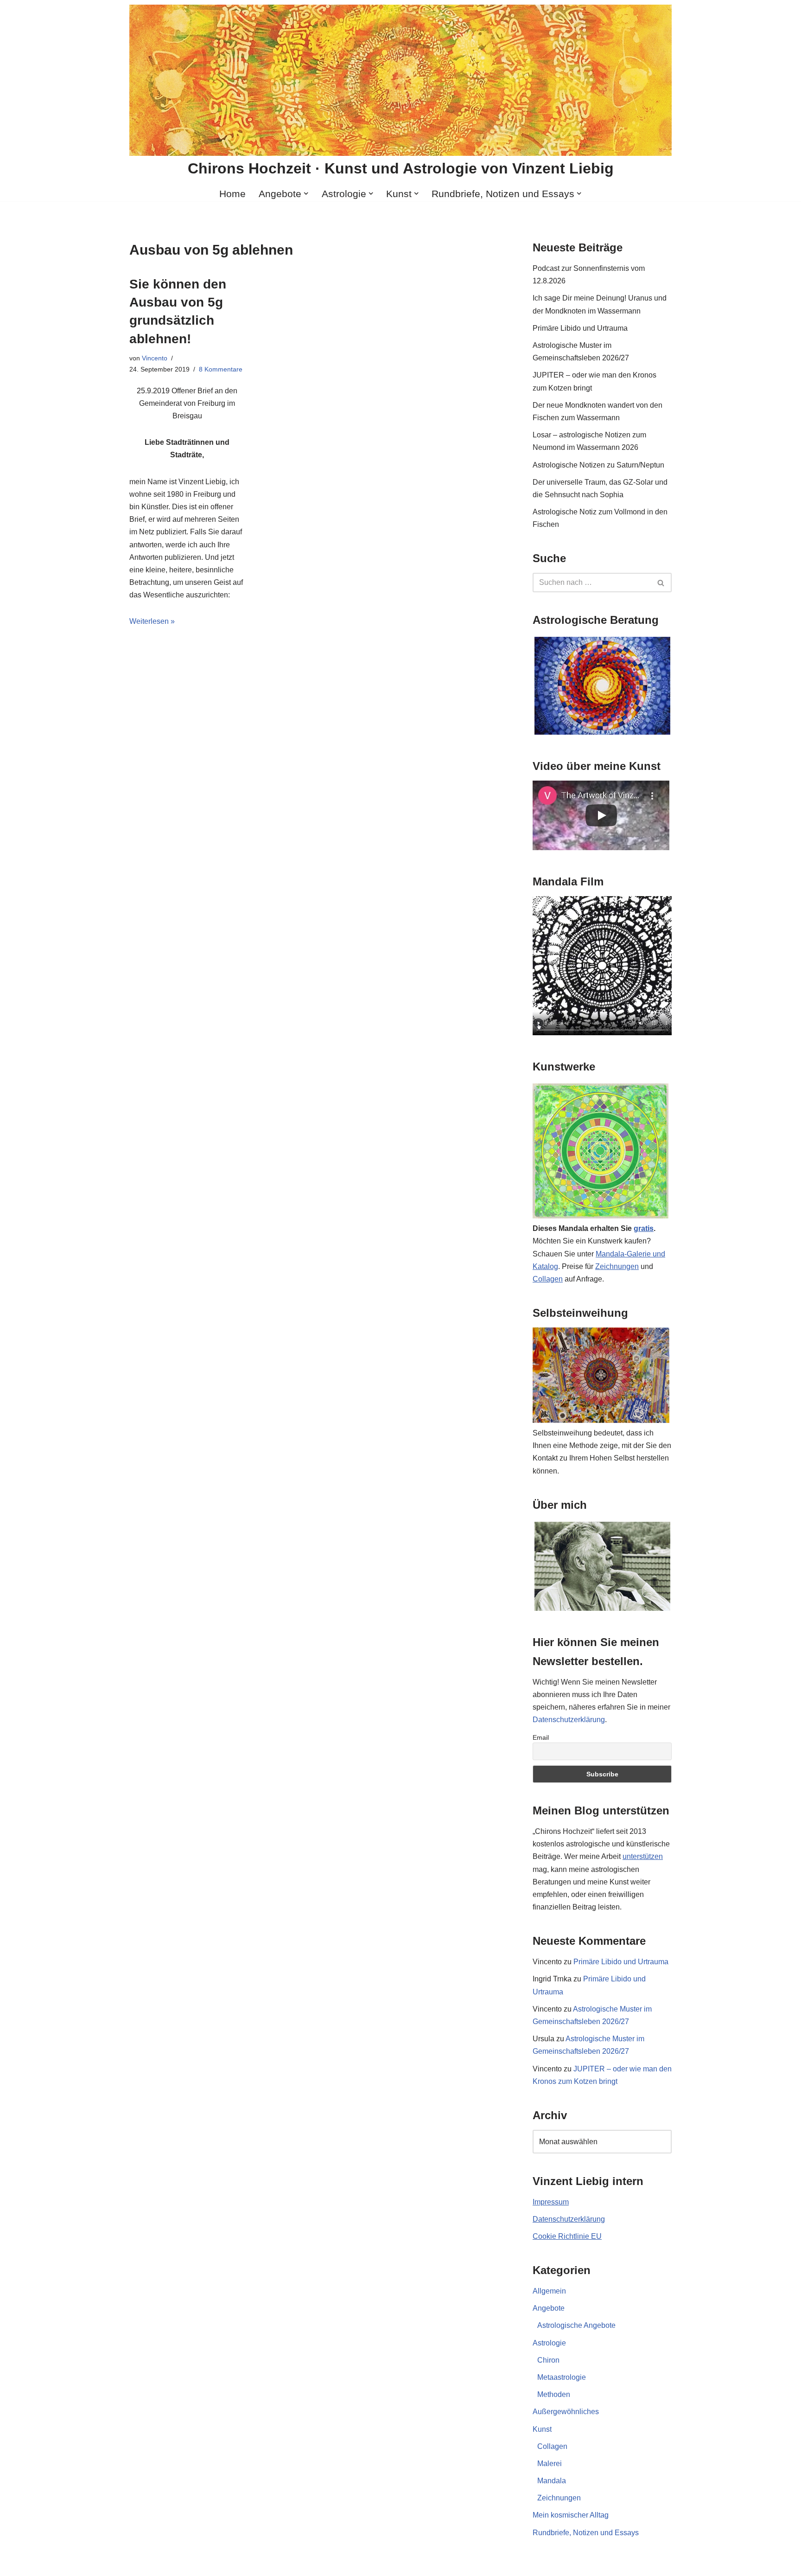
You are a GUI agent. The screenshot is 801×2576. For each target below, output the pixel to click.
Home (232, 194)
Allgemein (549, 2291)
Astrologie (549, 2343)
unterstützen (643, 1856)
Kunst (542, 2429)
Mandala (552, 2481)
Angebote (549, 2308)
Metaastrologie (562, 2377)
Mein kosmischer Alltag (571, 2515)
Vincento (155, 358)
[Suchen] (661, 583)
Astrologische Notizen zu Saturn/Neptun (598, 465)
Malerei (550, 2464)
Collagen (548, 1279)
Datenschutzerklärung (569, 1720)
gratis (644, 1228)
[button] (306, 193)
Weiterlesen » (152, 621)
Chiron (548, 2360)
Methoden (554, 2394)
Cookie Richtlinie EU (567, 2236)
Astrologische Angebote (576, 2325)
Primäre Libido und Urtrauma (580, 328)
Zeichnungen (617, 1266)
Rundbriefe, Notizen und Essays (586, 2533)
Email (541, 1737)
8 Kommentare (221, 369)
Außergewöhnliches (566, 2412)
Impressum (551, 2202)
